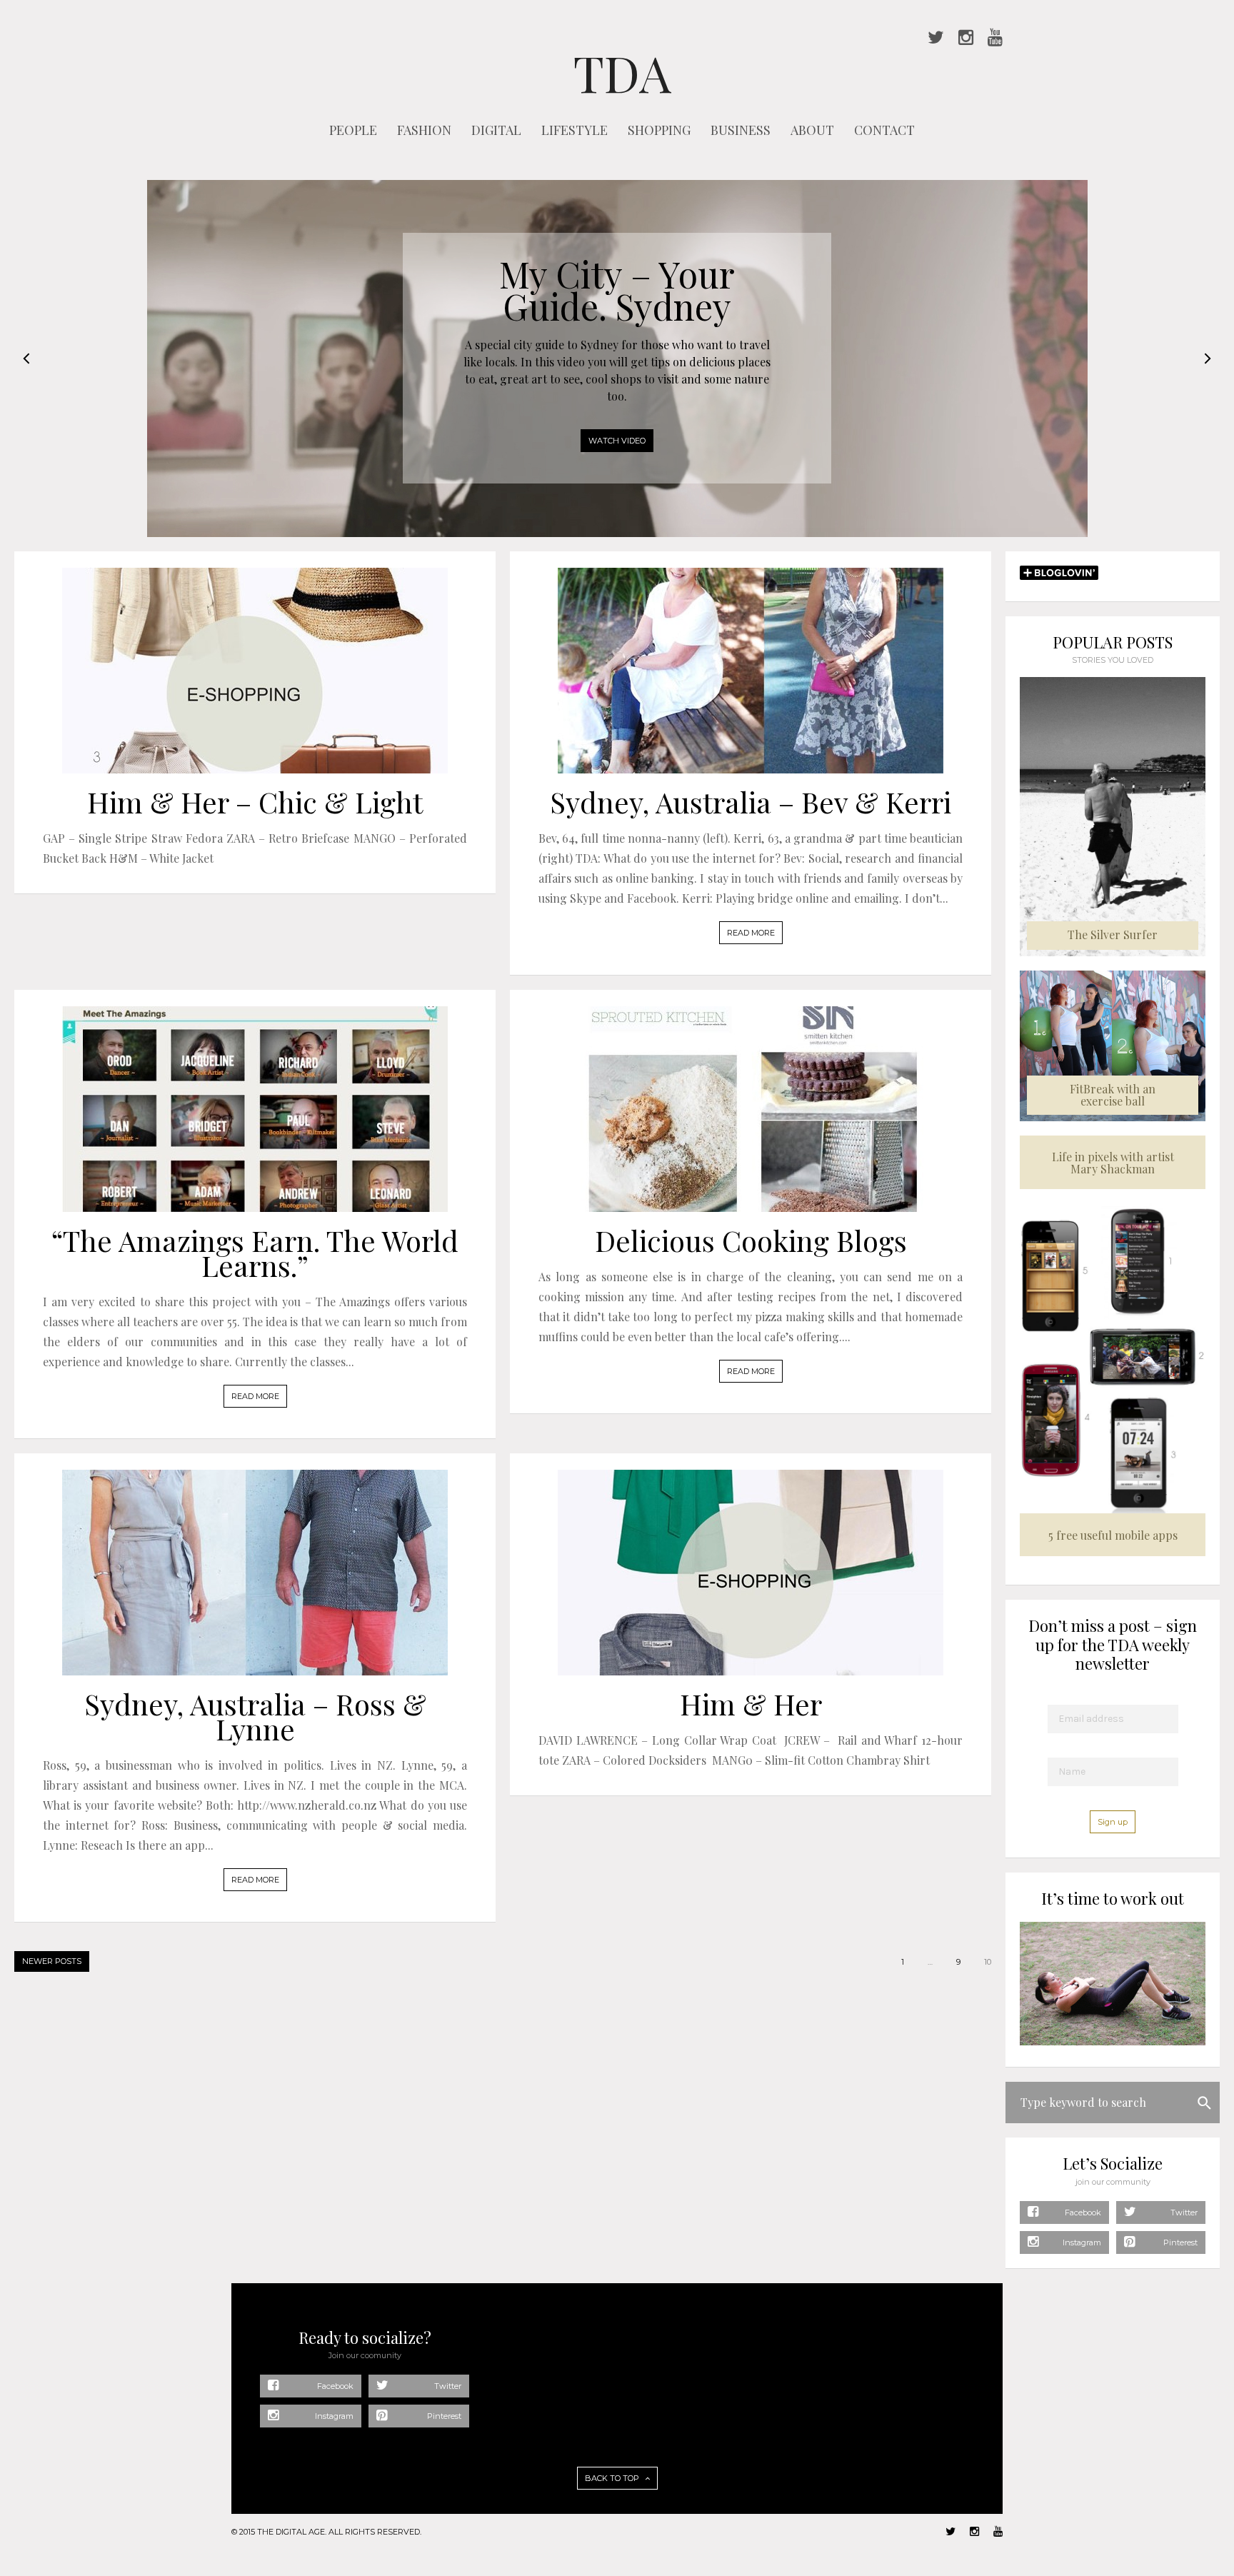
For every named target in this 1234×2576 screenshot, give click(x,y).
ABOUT (812, 130)
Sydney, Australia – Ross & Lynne (255, 1716)
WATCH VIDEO (617, 441)
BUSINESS (741, 130)
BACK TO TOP (613, 2478)
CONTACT (884, 130)
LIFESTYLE (575, 130)
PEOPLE (353, 130)
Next (1208, 359)
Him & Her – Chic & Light (255, 802)
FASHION (424, 130)
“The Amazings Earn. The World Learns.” (255, 1253)
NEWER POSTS (52, 1961)
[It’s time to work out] (1113, 2042)
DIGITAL (496, 130)
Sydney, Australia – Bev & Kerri (751, 802)
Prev (26, 359)
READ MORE (751, 933)
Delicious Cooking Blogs (751, 1240)
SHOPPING (659, 130)
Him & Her (751, 1704)
